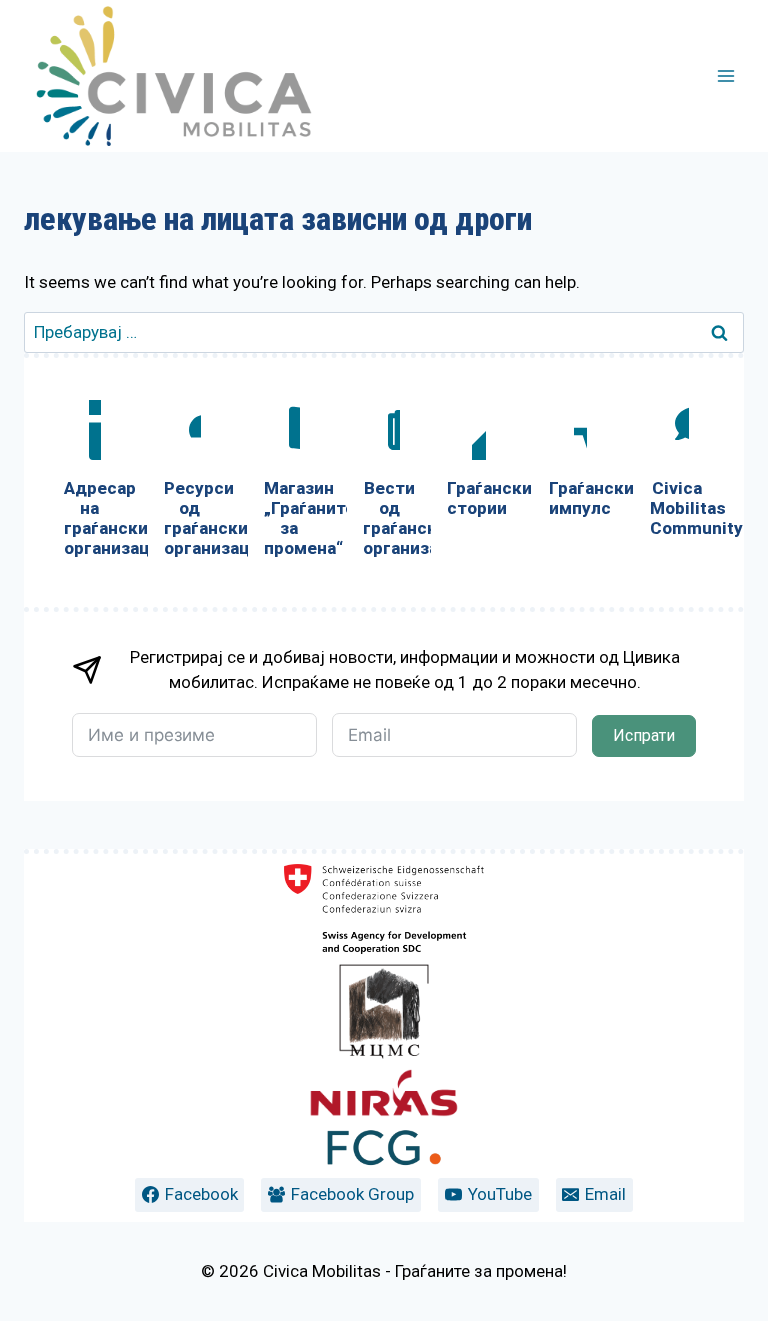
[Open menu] (725, 75)
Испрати (644, 735)
